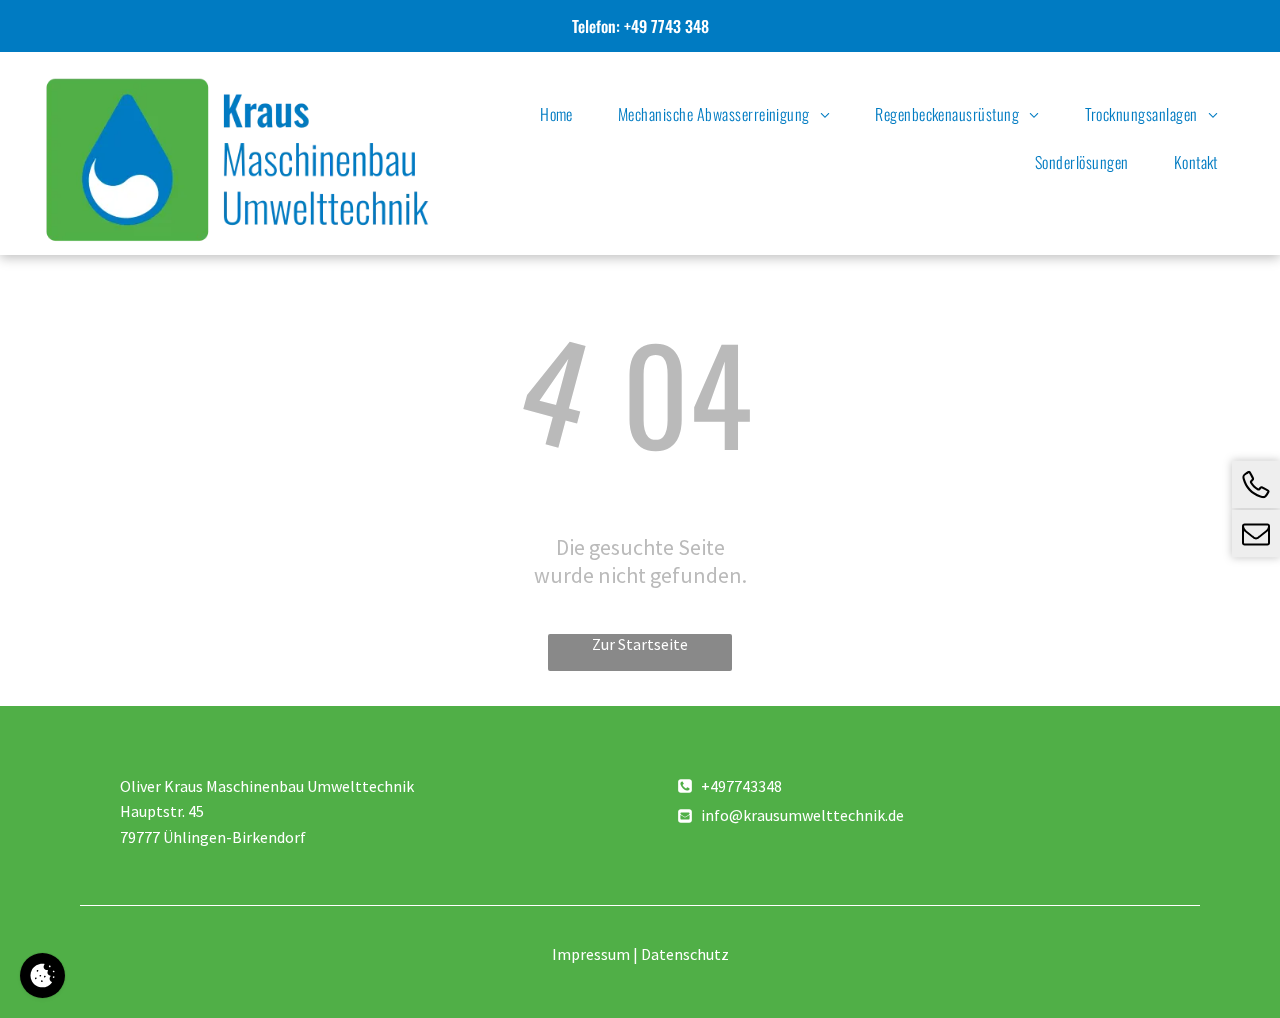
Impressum (591, 954)
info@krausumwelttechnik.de (802, 815)
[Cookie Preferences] (42, 975)
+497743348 (741, 786)
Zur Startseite (640, 644)
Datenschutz (685, 954)
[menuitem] (564, 114)
